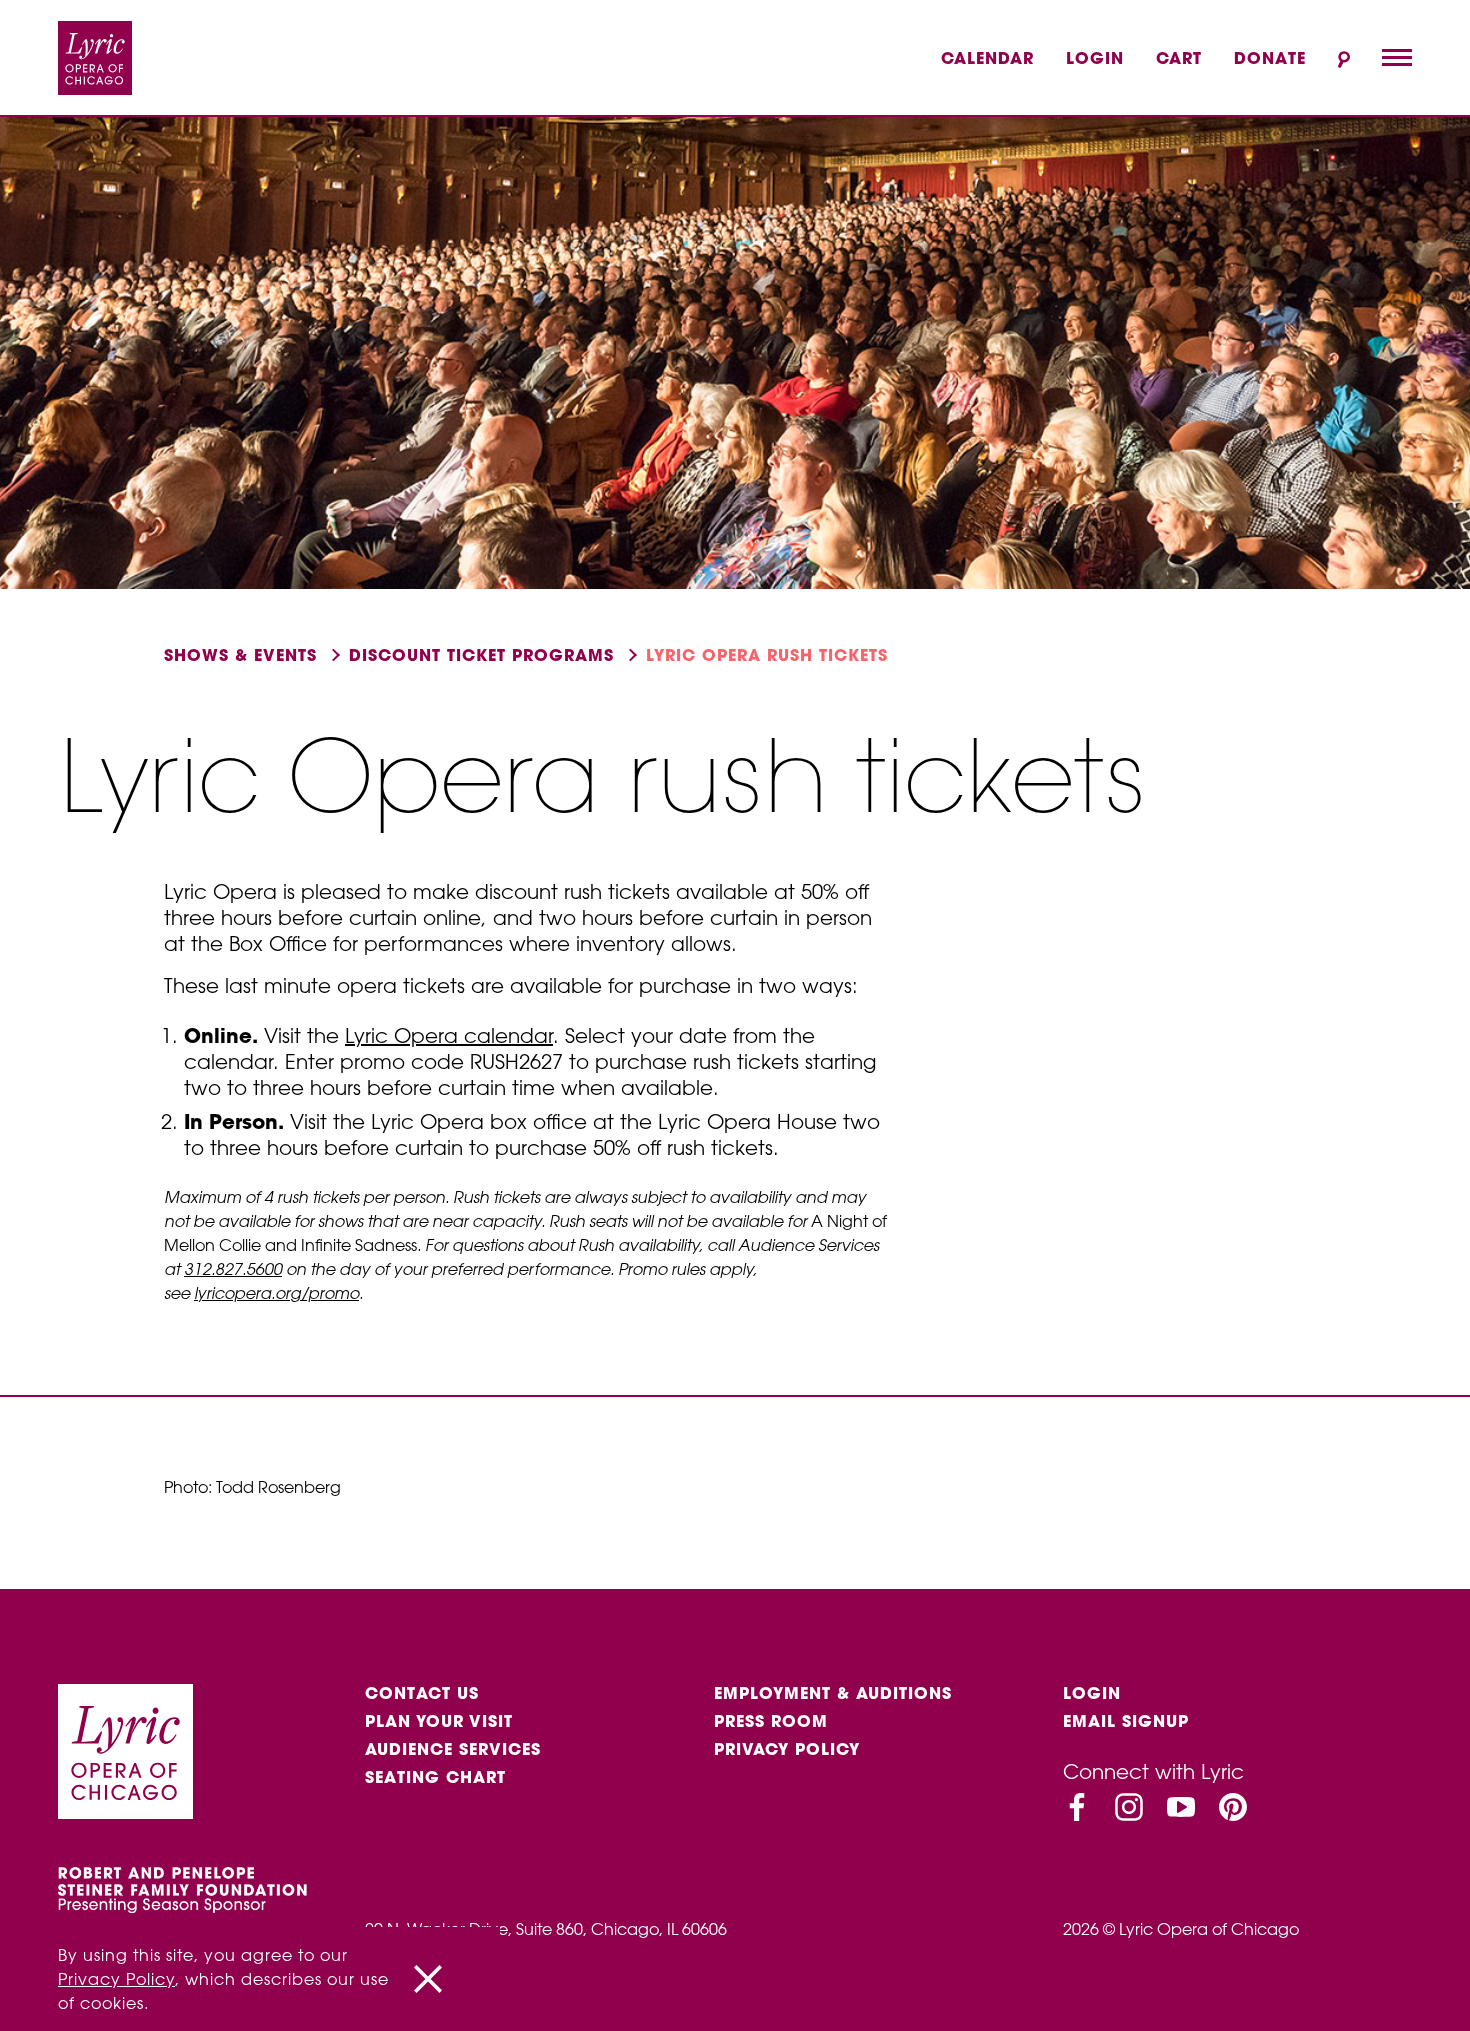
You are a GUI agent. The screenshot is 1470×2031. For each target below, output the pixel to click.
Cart (1179, 58)
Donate (1270, 58)
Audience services (453, 1749)
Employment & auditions (833, 1693)
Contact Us (422, 1693)
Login (1095, 58)
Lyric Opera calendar (449, 1035)
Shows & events (240, 655)
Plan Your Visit (439, 1721)
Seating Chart (435, 1777)
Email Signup (1126, 1721)
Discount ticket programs (481, 655)
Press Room (771, 1721)
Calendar (987, 58)
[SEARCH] (1344, 59)
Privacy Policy (787, 1749)
